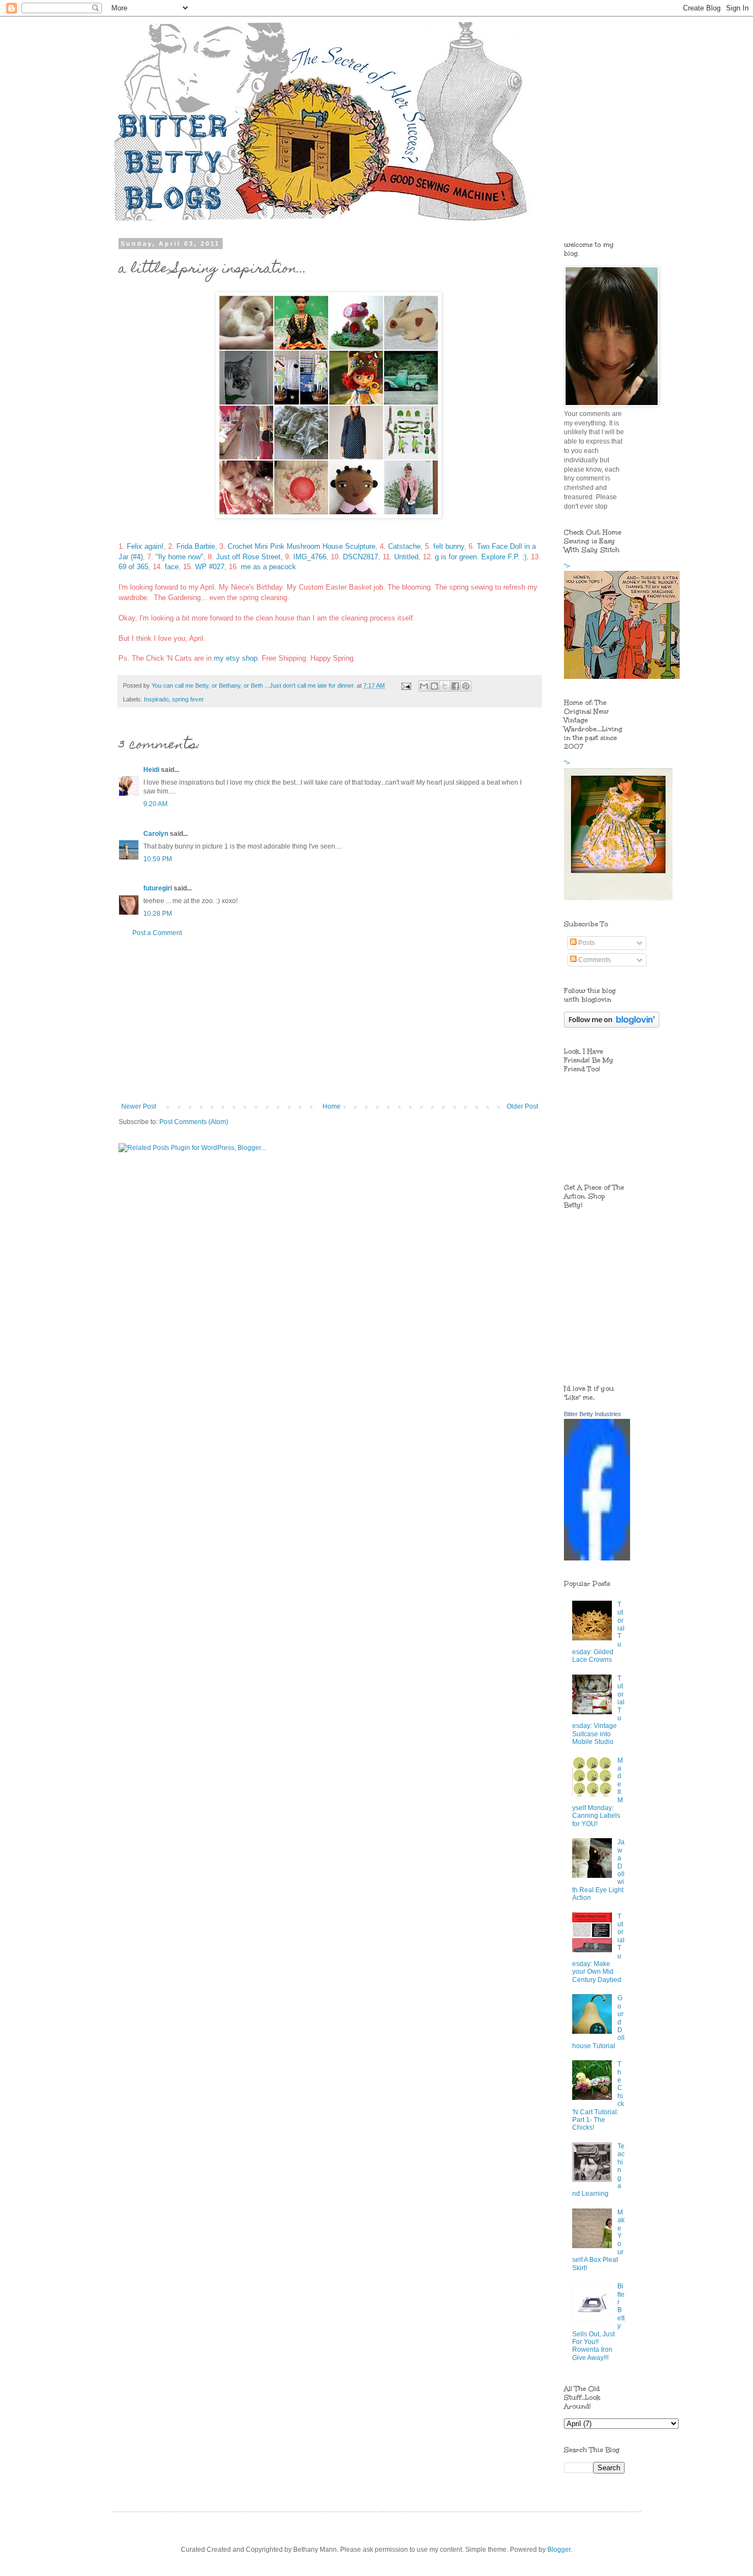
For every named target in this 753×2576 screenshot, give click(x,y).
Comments (594, 960)
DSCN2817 (361, 557)
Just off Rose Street (248, 557)
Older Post (522, 1106)
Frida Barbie (196, 546)
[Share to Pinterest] (466, 686)
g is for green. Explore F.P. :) (481, 557)
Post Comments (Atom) (194, 1122)
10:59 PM (158, 859)
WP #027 (210, 567)
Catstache (404, 546)
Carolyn (156, 834)
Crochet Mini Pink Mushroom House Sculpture (302, 546)
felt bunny (449, 546)
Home (332, 1106)
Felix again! (145, 546)
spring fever (188, 699)
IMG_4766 (310, 557)
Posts (586, 943)
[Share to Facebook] (455, 686)
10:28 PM (158, 914)
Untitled (406, 557)
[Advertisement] (330, 1020)
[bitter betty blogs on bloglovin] (612, 1025)
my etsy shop (236, 658)
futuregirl (158, 888)
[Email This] (424, 686)
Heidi (151, 770)
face (172, 567)
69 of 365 (133, 567)
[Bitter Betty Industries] (597, 1558)
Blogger (559, 2550)
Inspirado (156, 699)
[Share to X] (445, 686)
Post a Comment (157, 933)
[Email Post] (406, 685)
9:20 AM (155, 804)
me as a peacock (268, 567)
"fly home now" (179, 557)
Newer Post (139, 1106)
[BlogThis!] (434, 686)
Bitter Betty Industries (593, 1414)
